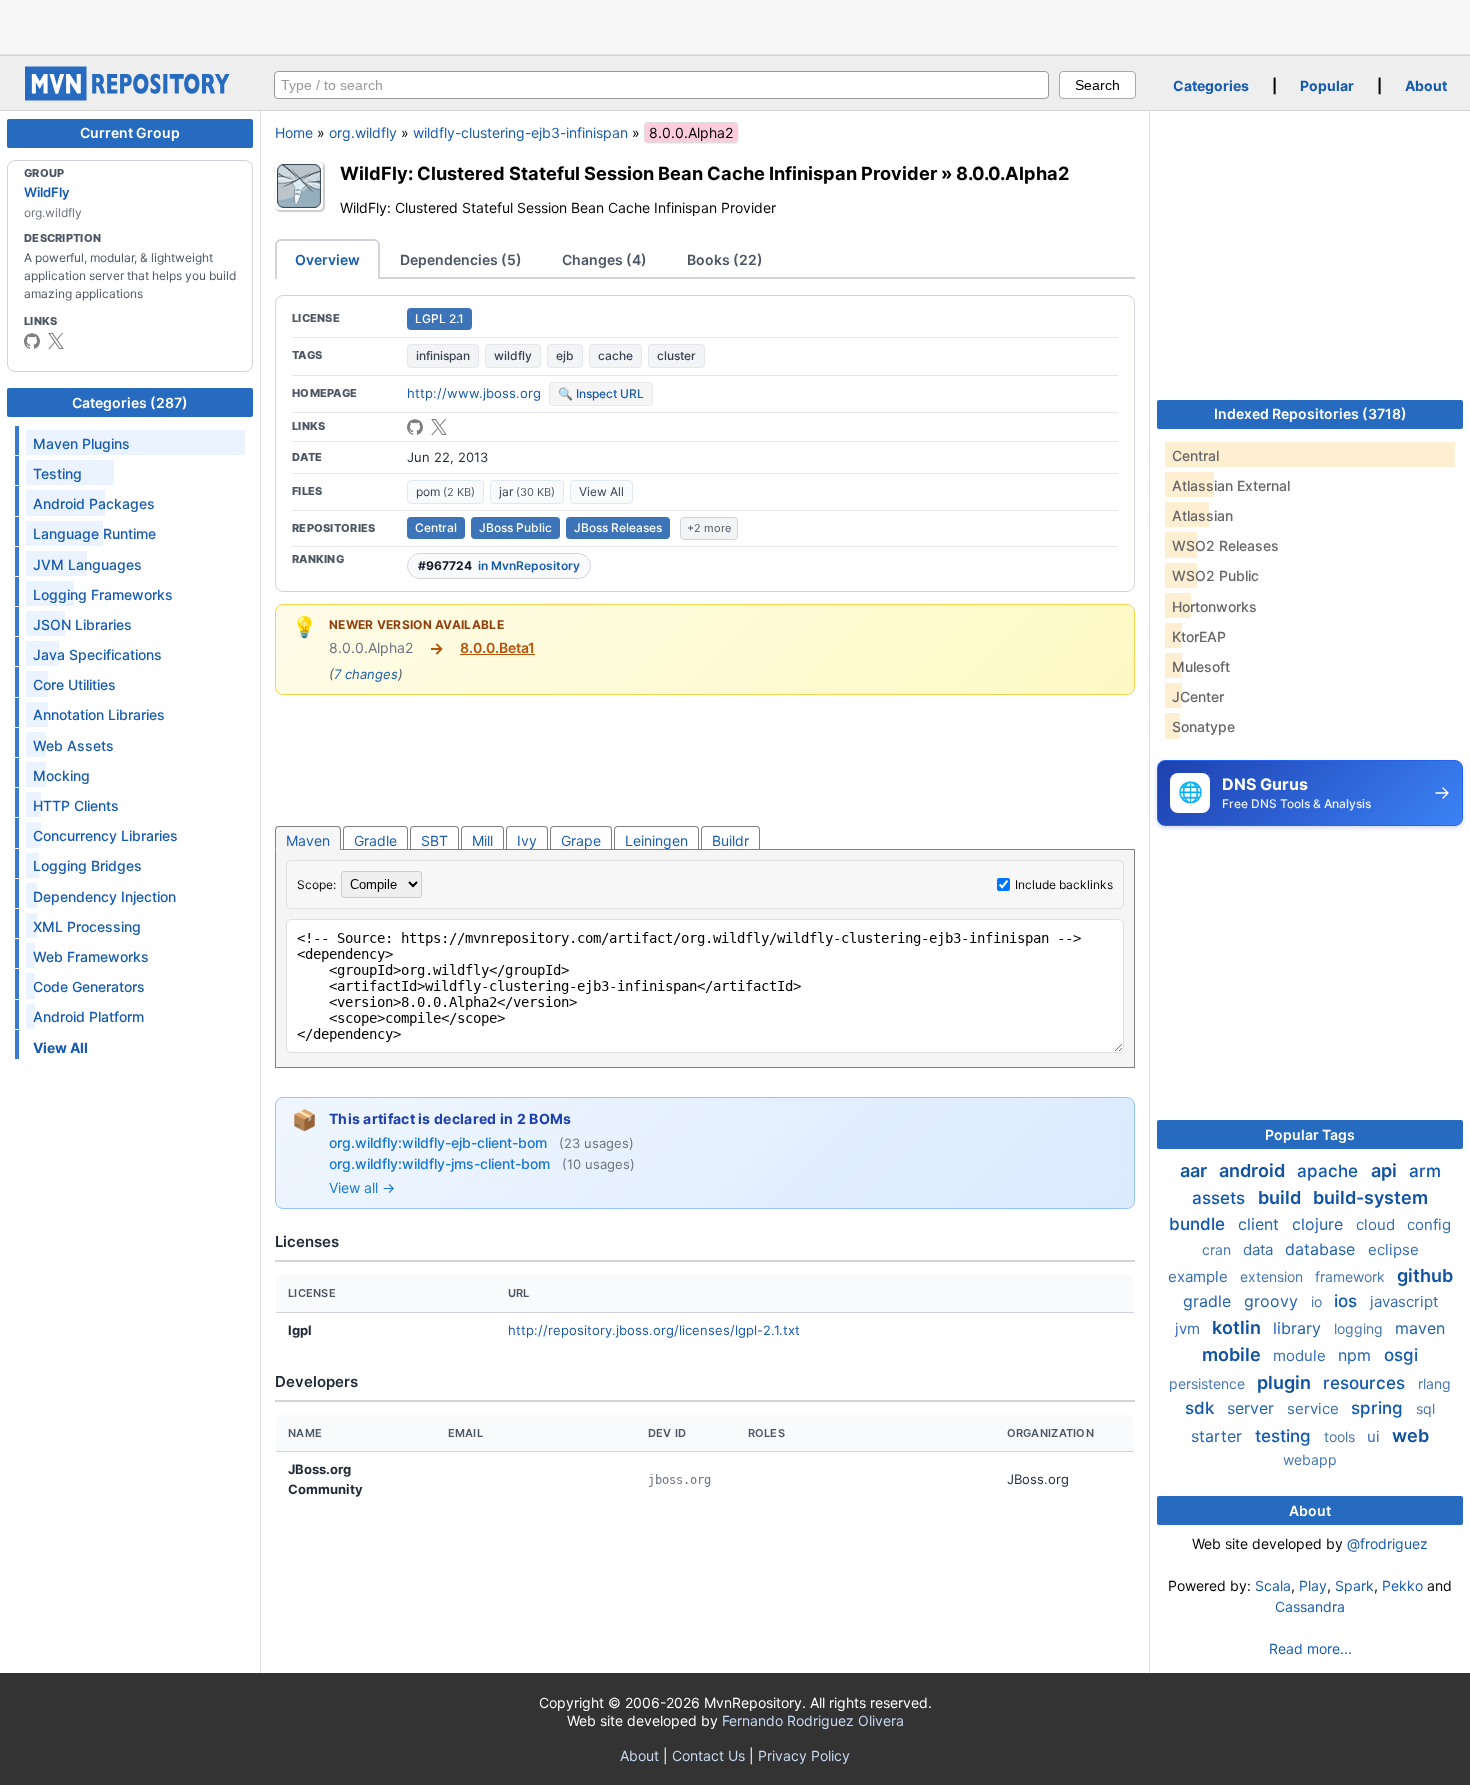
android (1254, 1170)
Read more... (1310, 1648)
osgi (1401, 1355)
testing (1285, 1436)
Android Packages (94, 503)
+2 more (709, 528)
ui (1375, 1436)
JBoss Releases (618, 527)
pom (445, 491)
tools (1341, 1436)
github (1425, 1275)
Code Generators (89, 986)
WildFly (46, 192)
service (1315, 1408)
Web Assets (73, 745)
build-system (1370, 1197)
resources (1366, 1383)
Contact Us (708, 1755)
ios (1348, 1301)
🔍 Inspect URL (601, 393)
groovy (1273, 1301)
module (1301, 1355)
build (1281, 1197)
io (1318, 1301)
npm (1357, 1355)
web (1410, 1435)
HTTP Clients (76, 805)
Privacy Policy (804, 1755)
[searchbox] (661, 85)
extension (1273, 1276)
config (1429, 1224)
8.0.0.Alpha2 (1012, 173)
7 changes (366, 674)
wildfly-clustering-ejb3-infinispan (520, 132)
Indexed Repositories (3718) (1310, 413)
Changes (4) (604, 259)
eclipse (1393, 1249)
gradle (1209, 1301)
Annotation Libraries (99, 714)
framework (1352, 1276)
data (1260, 1249)
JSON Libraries (82, 624)
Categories (1211, 85)
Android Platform (88, 1016)
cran (1218, 1249)
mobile (1233, 1354)
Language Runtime (94, 533)
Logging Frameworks (103, 594)
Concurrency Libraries (105, 835)
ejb (565, 355)
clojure (1320, 1224)
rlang (1434, 1383)
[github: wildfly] (32, 341)
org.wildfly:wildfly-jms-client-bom (441, 1163)
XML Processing (87, 926)
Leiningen (656, 840)
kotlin (1238, 1327)
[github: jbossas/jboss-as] (415, 427)
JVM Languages (87, 564)
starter (1219, 1436)
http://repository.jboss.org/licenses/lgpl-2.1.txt (654, 1330)
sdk (1202, 1408)
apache (1330, 1171)
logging (1360, 1328)
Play (1313, 1585)
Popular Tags (1310, 1134)
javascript (1404, 1301)
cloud (1377, 1224)
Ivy (527, 840)
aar (1195, 1170)
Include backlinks (1064, 884)
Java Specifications (97, 654)
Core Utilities (74, 684)
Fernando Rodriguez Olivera (813, 1720)
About (1426, 85)
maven (1420, 1328)
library (1299, 1328)
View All (601, 491)
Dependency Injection (104, 896)
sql (1425, 1408)
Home (294, 132)
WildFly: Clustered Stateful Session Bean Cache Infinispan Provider (638, 173)
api (1386, 1170)
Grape (581, 840)
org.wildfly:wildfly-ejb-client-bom (440, 1142)
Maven (308, 840)
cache (615, 355)
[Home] (130, 95)
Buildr (730, 840)
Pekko (1402, 1585)
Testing (57, 473)
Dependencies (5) (461, 259)
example (1200, 1276)
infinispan (443, 355)
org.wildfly (363, 132)
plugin (1286, 1382)
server (1253, 1408)
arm (1425, 1171)
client (1261, 1224)
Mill (482, 840)
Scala (1273, 1585)
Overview (327, 259)
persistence (1209, 1383)
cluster (676, 355)
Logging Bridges (87, 865)
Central (436, 527)
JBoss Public (515, 527)
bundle (1199, 1224)
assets (1221, 1198)
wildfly (513, 355)
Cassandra (1310, 1606)
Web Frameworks (91, 956)
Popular (1327, 85)
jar (527, 491)
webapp (1310, 1459)
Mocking (61, 775)
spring (1379, 1408)
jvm (1189, 1328)
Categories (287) (130, 402)
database (1322, 1249)
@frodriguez (1387, 1543)
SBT (434, 840)
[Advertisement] (735, 25)
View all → (362, 1187)
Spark (1354, 1585)
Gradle (375, 840)
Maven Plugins (81, 443)
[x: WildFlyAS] (56, 341)
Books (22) (725, 259)
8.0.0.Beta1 (497, 647)
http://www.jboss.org (474, 393)
